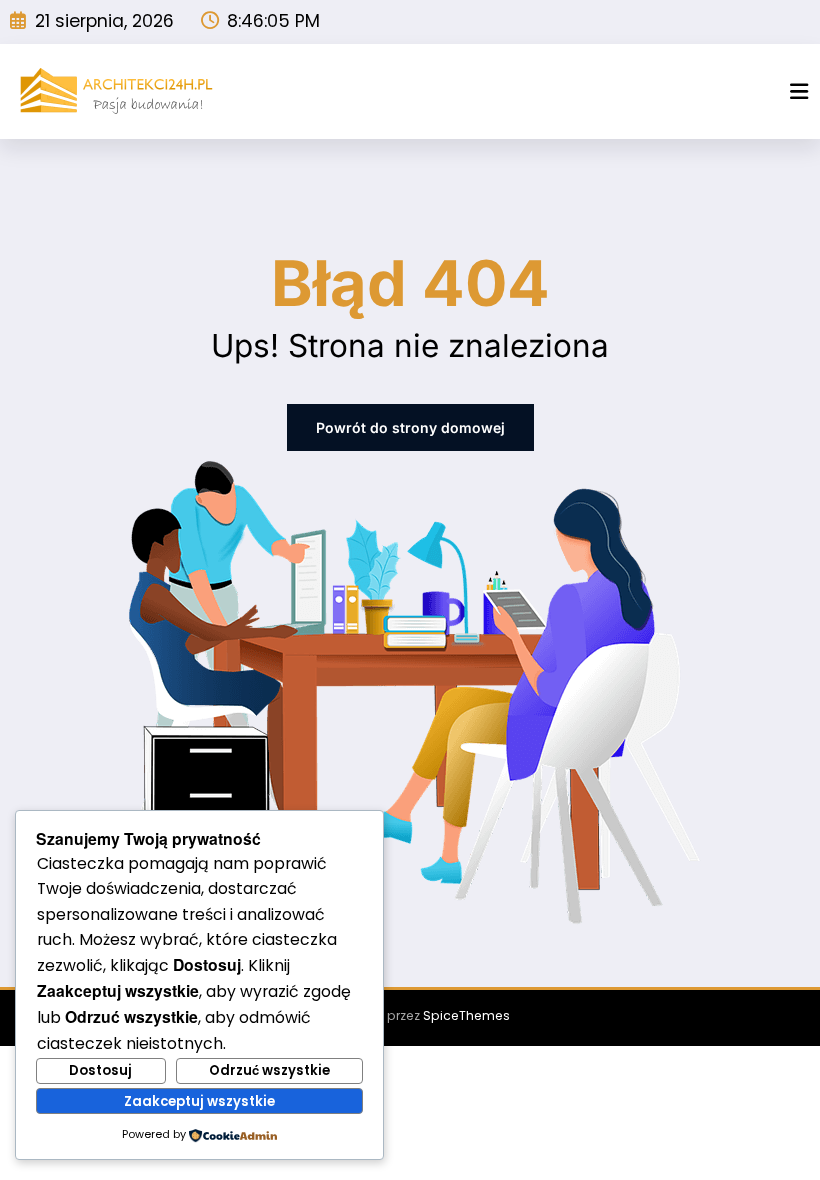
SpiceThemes (466, 1015)
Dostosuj (100, 1070)
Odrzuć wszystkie (269, 1070)
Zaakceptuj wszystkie (199, 1101)
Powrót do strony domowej (410, 427)
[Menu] (799, 91)
